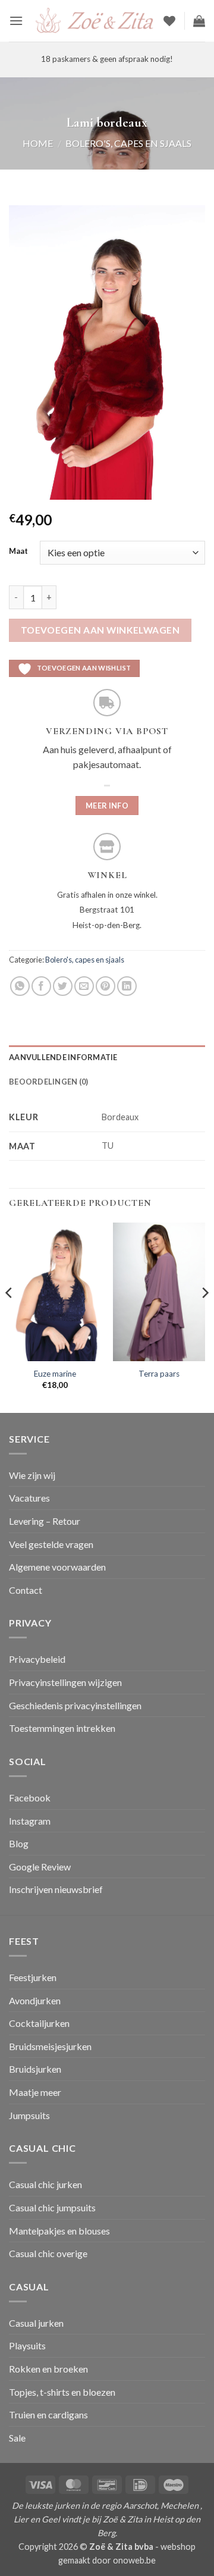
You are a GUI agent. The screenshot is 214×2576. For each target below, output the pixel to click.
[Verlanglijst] (169, 21)
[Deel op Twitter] (63, 986)
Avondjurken (35, 2000)
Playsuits (27, 2345)
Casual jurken (36, 2323)
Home (38, 143)
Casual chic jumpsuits (52, 2207)
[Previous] (10, 1316)
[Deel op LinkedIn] (127, 986)
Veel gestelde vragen (51, 1544)
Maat (18, 551)
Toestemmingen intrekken (62, 1728)
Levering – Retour (45, 1521)
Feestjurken (33, 1977)
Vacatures (29, 1498)
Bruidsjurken (35, 2069)
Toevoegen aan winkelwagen (100, 630)
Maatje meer (35, 2092)
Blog (19, 1843)
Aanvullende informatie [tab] (63, 1057)
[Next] (204, 1316)
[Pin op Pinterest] (106, 986)
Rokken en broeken (48, 2369)
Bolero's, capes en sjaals (128, 143)
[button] (16, 21)
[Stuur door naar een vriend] (84, 986)
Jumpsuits (29, 2115)
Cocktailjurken (39, 2023)
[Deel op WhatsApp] (20, 986)
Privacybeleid (37, 1659)
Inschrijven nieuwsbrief (56, 1889)
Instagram (30, 1821)
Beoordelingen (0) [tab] (48, 1082)
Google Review (40, 1867)
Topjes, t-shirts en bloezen (62, 2392)
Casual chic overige (48, 2253)
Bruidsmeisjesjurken (50, 2046)
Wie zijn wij (32, 1475)
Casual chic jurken (45, 2184)
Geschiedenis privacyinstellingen (75, 1705)
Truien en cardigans (48, 2414)
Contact (26, 1590)
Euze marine (55, 1374)
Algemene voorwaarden (57, 1567)
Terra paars (159, 1374)
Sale (17, 2438)
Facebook (30, 1798)
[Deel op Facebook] (41, 986)
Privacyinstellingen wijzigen (65, 1682)
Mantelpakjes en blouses (59, 2231)
